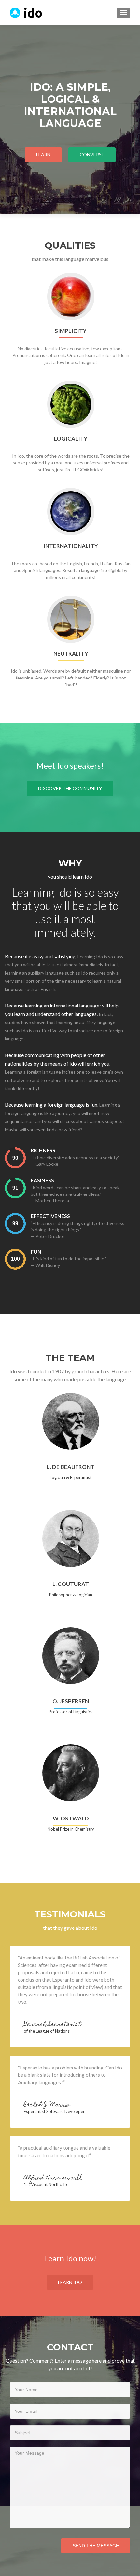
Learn (43, 155)
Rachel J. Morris (47, 2105)
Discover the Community (70, 788)
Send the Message (96, 2546)
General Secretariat (52, 2025)
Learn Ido (70, 2282)
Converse (92, 155)
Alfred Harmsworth (53, 2178)
